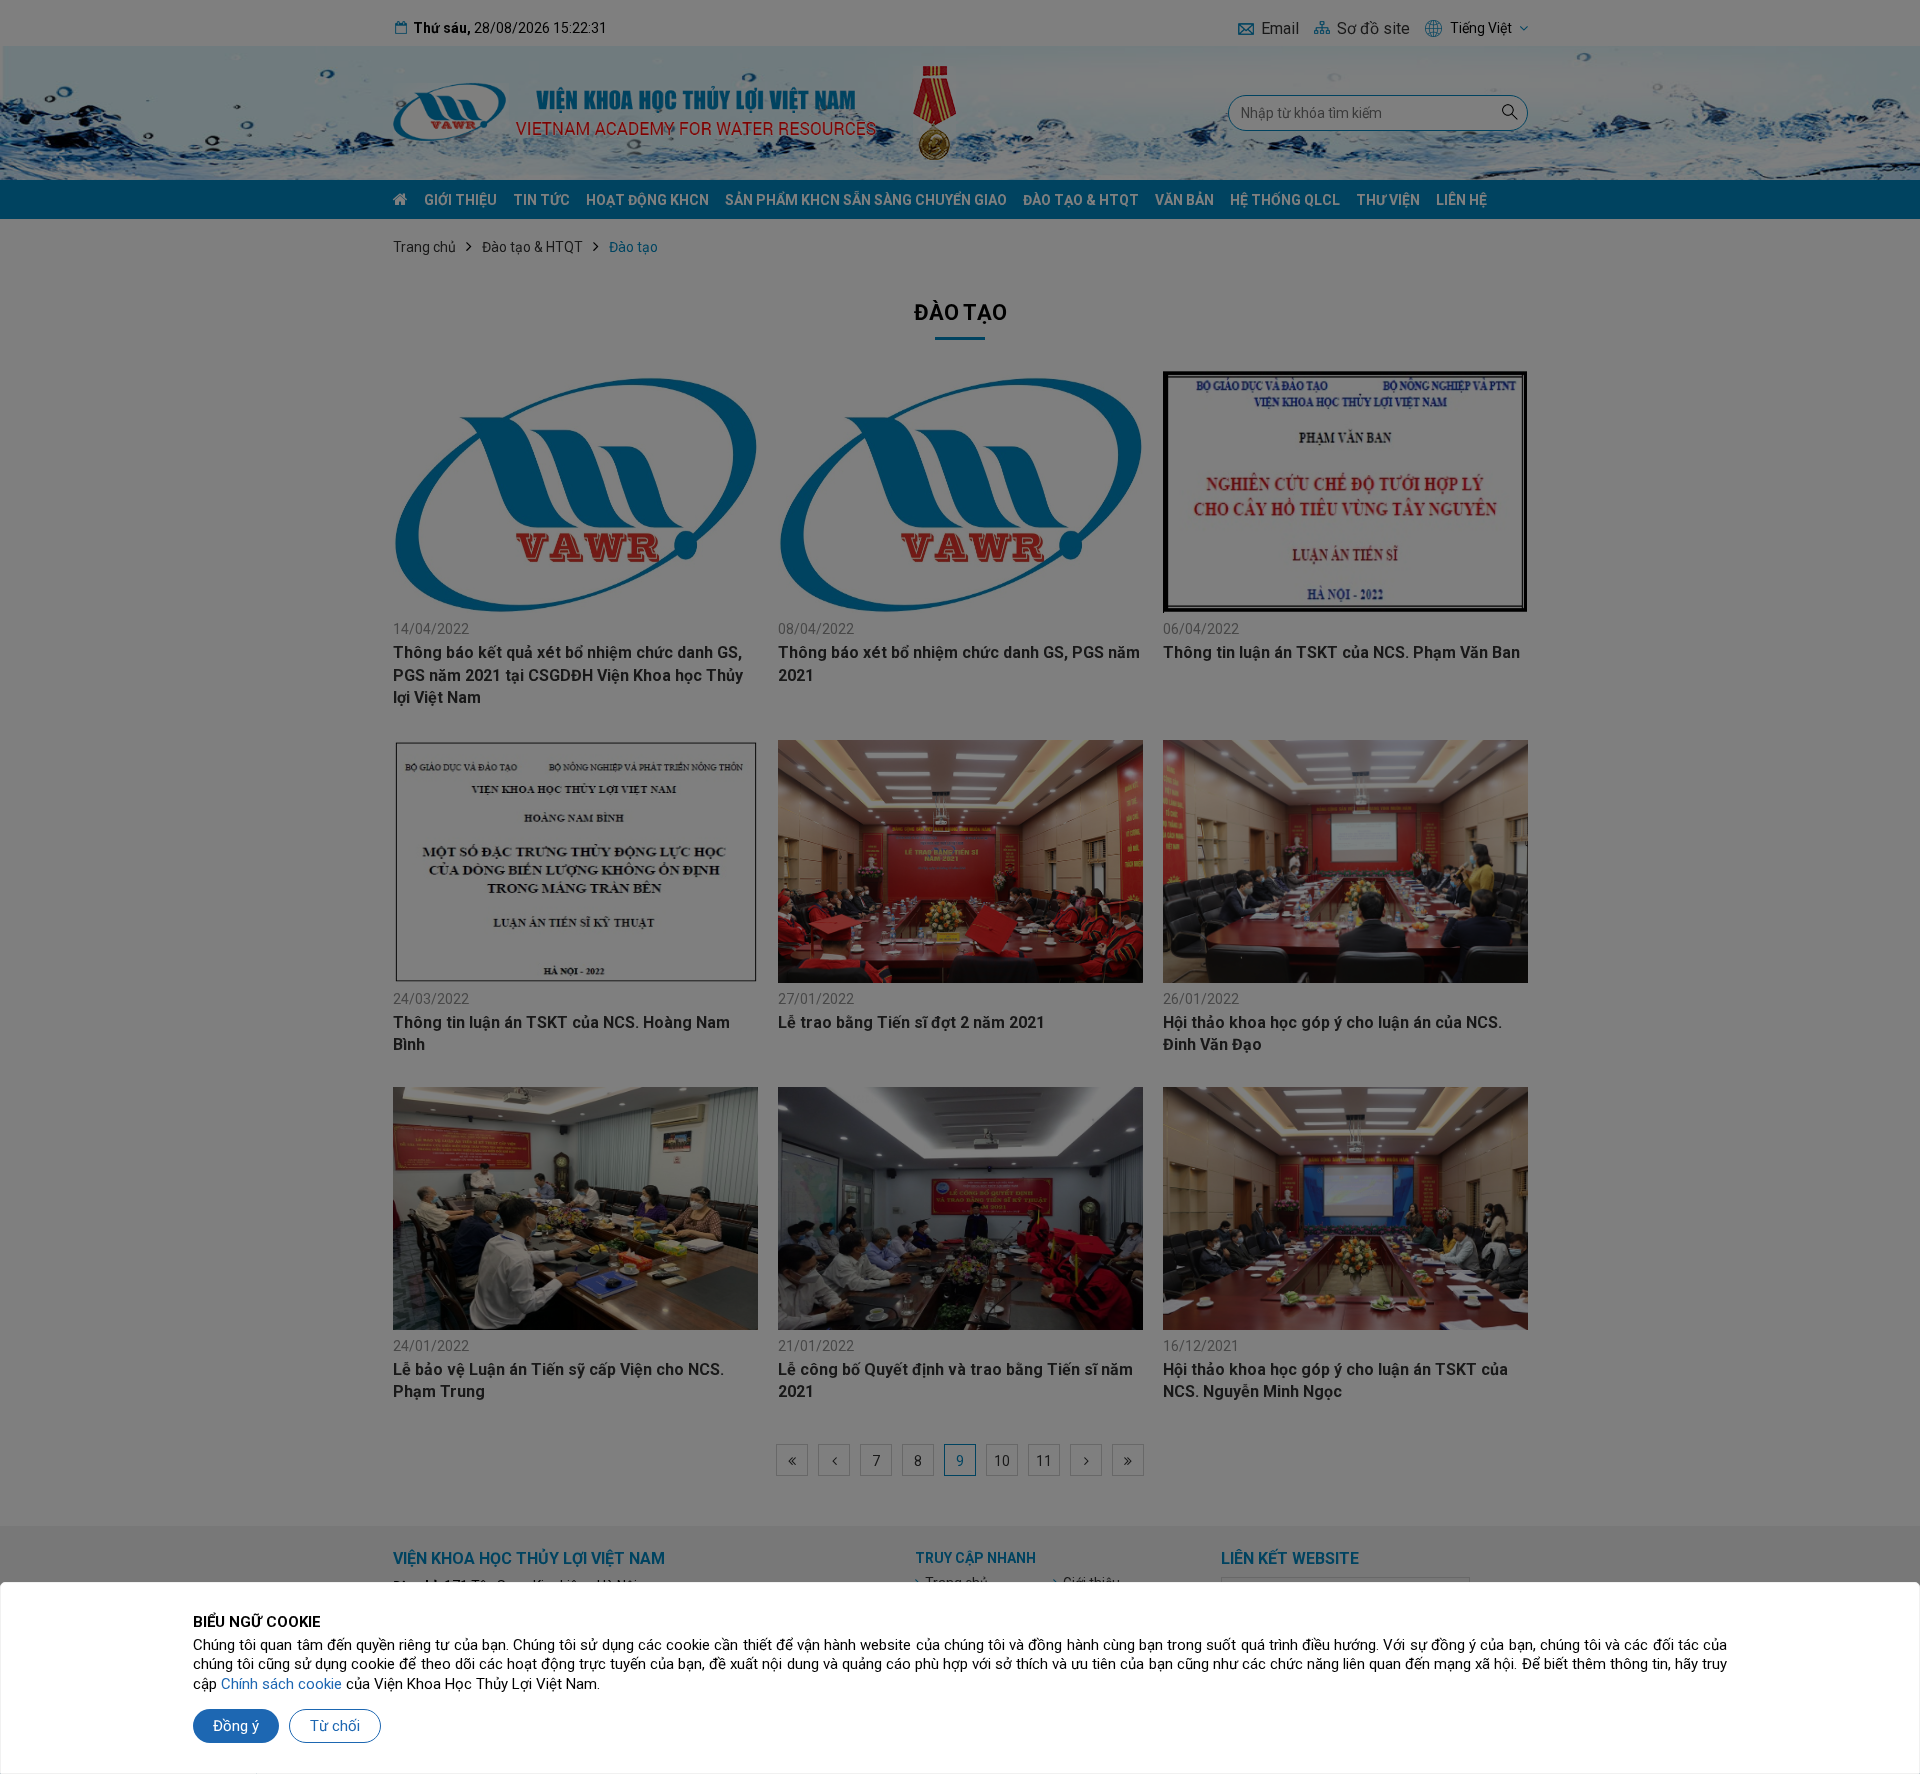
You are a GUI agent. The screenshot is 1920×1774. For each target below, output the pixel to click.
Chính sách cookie (281, 1684)
